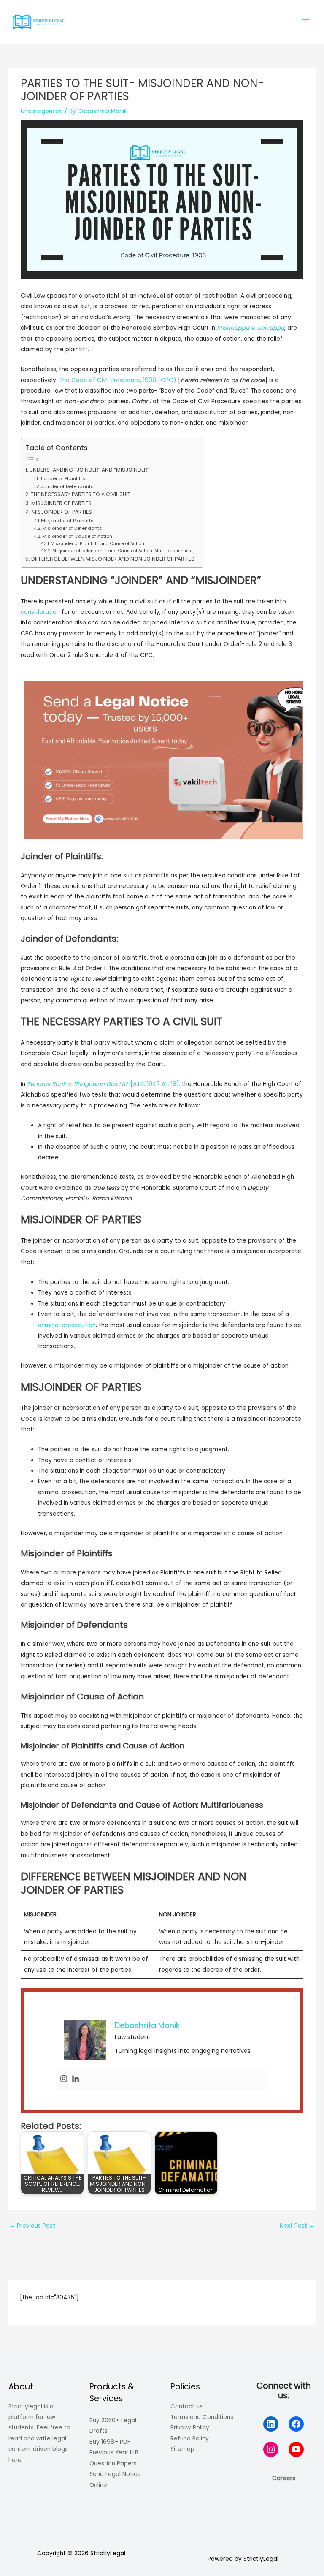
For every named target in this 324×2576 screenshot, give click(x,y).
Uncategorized (42, 111)
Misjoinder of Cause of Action (77, 536)
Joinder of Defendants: (68, 486)
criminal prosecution (67, 1325)
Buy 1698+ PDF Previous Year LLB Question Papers (114, 2453)
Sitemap (182, 2449)
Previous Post (32, 2226)
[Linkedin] (76, 2079)
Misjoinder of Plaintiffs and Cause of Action (97, 544)
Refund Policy (190, 2439)
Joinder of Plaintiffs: (63, 478)
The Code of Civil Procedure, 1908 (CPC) (118, 380)
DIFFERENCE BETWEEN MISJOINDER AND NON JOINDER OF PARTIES (113, 559)
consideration (40, 612)
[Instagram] (64, 2079)
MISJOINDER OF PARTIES (61, 503)
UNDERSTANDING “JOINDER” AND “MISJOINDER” (89, 470)
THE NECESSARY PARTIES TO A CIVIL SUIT (80, 494)
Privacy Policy (190, 2428)
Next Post (297, 2226)
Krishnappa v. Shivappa (251, 328)
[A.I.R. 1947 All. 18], (104, 1084)
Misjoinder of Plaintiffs (68, 521)
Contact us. (187, 2406)
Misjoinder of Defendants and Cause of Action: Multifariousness (122, 551)
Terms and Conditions (202, 2417)
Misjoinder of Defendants (72, 528)
